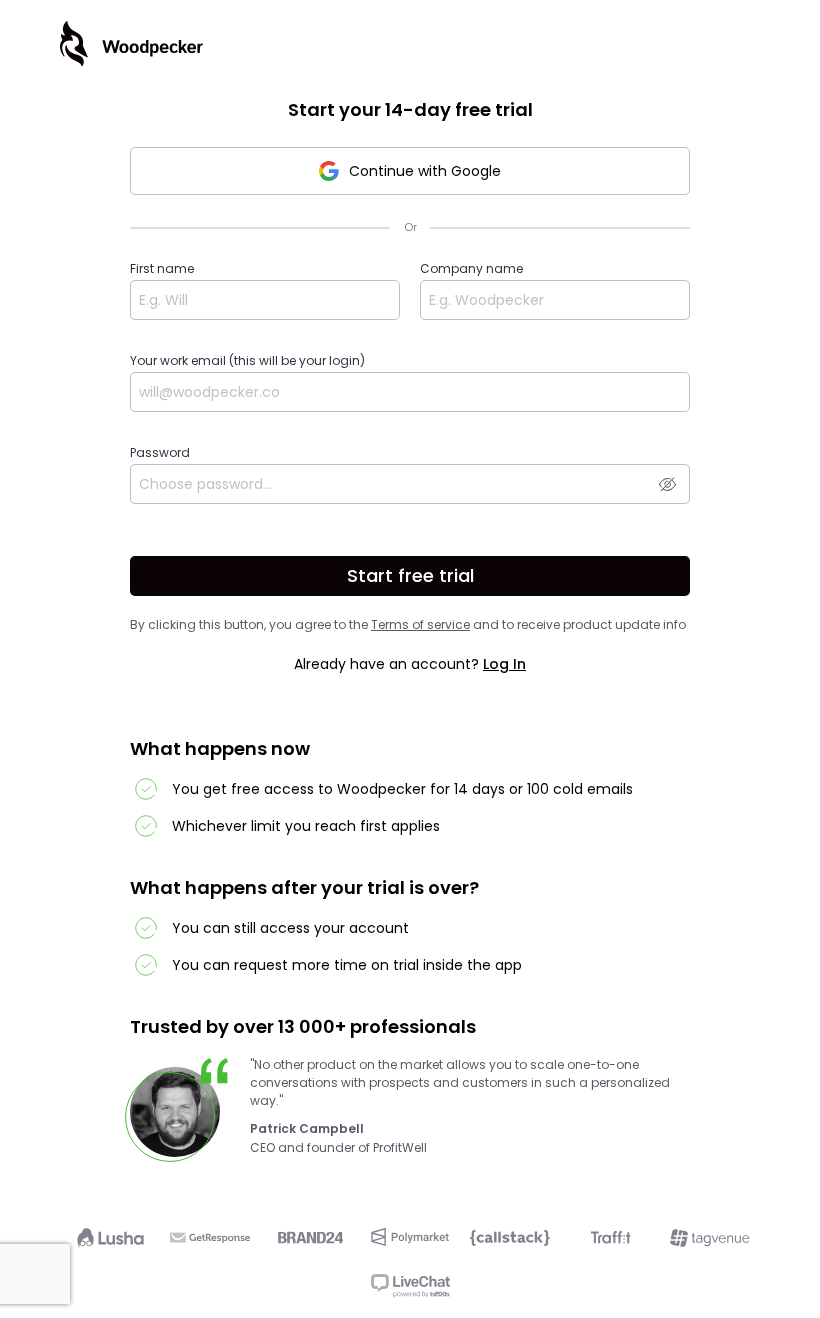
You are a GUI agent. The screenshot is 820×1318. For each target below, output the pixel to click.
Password (160, 452)
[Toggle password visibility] (667, 484)
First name (162, 268)
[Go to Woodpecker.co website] (131, 44)
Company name (471, 268)
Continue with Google (425, 171)
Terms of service (420, 624)
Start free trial (410, 575)
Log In (504, 664)
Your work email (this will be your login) (247, 360)
